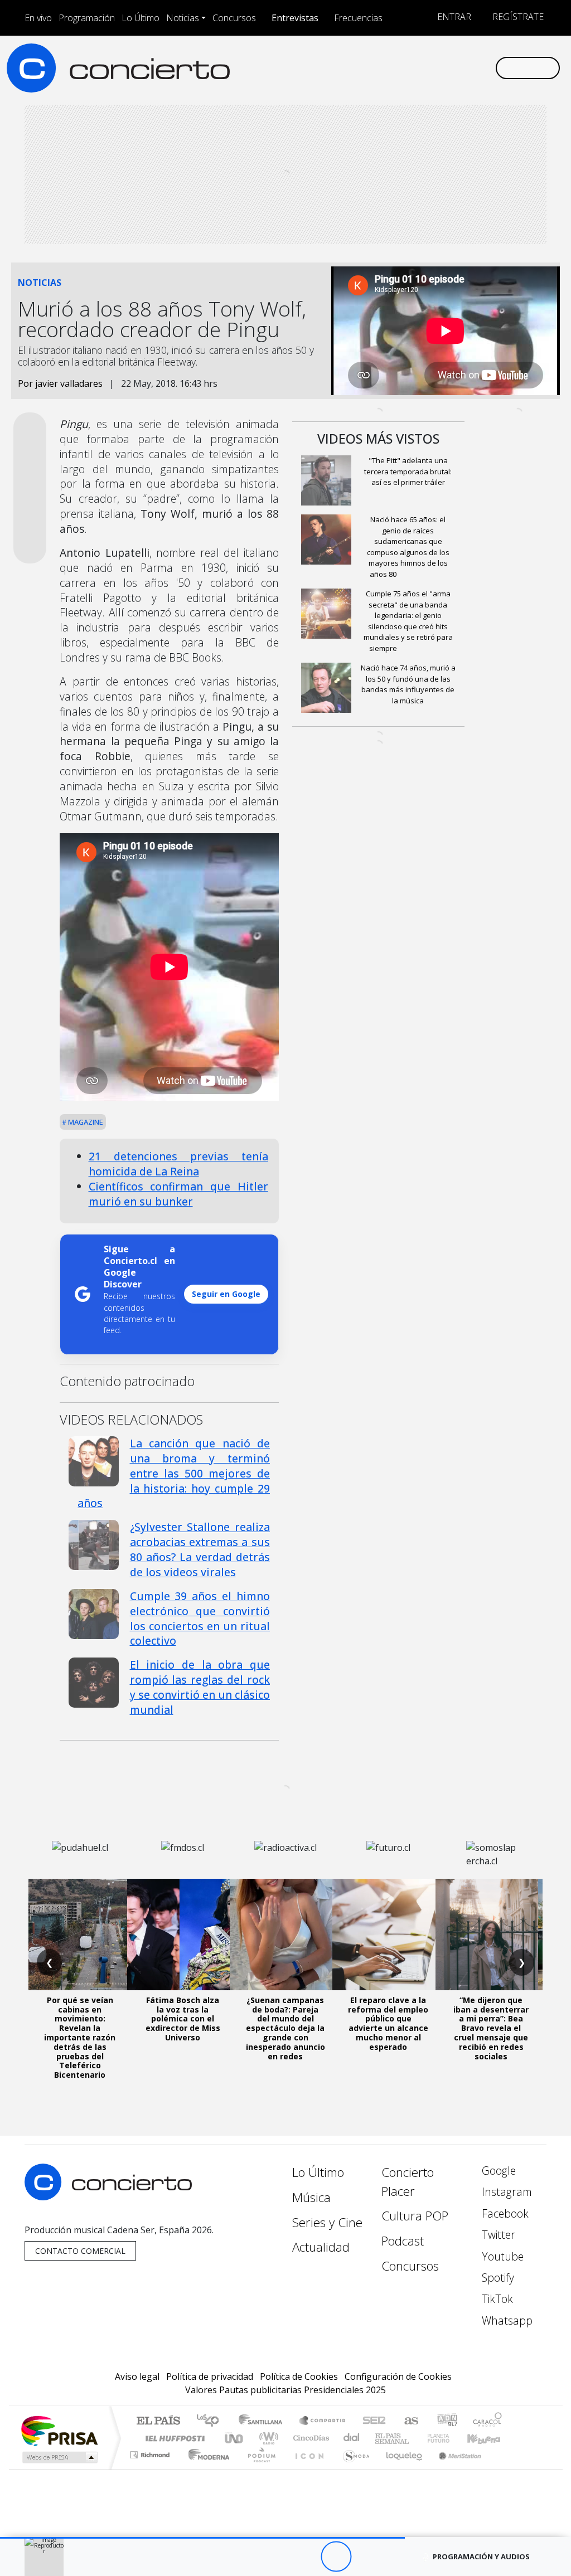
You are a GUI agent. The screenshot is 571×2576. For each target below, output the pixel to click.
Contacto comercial (80, 2251)
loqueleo (400, 2469)
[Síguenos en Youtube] (433, 67)
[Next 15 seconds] (367, 2557)
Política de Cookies (299, 2376)
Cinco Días (309, 2438)
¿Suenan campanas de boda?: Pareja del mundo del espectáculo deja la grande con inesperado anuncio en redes (285, 2028)
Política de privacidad (210, 2376)
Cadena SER (374, 2421)
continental (352, 2438)
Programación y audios (481, 2556)
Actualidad (321, 2247)
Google (497, 2171)
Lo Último (141, 18)
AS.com (410, 2421)
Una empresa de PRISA (59, 2430)
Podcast (403, 2241)
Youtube (501, 2256)
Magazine (85, 1122)
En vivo (38, 18)
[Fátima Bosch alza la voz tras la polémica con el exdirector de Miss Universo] (183, 1935)
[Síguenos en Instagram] (379, 67)
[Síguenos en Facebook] (397, 67)
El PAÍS (158, 2421)
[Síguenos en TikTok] (468, 67)
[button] (202, 2538)
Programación (87, 18)
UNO (235, 2438)
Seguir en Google (226, 1294)
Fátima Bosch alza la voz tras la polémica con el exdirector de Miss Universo (183, 2019)
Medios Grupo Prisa (59, 2457)
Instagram (505, 2192)
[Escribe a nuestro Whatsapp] (486, 67)
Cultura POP (415, 2216)
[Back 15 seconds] (305, 2557)
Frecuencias (358, 18)
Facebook (504, 2213)
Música (311, 2197)
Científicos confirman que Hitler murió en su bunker (178, 1194)
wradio (267, 2438)
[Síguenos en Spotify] (451, 67)
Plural (258, 2469)
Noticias (183, 18)
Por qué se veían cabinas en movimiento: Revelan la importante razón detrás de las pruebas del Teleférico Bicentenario (80, 2037)
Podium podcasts (151, 2452)
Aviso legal (137, 2376)
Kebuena (489, 2438)
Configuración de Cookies (398, 2376)
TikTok (496, 2299)
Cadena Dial (449, 2438)
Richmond (151, 2469)
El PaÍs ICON (307, 2469)
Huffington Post (173, 2438)
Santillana (264, 2421)
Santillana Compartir (323, 2421)
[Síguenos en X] (415, 67)
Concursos (234, 18)
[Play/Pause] (336, 2557)
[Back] (275, 2557)
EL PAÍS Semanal (382, 2438)
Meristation (454, 2469)
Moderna (206, 2469)
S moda (352, 2469)
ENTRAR (453, 17)
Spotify (497, 2278)
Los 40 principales (212, 2421)
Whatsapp (506, 2320)
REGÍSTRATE (517, 17)
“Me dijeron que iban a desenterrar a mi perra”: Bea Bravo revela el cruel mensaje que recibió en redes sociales (491, 2028)
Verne (415, 2438)
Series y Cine (327, 2222)
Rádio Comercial (504, 2469)
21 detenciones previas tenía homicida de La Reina (178, 1164)
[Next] (397, 2557)
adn (446, 2421)
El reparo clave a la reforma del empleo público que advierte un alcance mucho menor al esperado (388, 2023)
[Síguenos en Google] (361, 67)
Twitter (497, 2235)
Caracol (487, 2421)
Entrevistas (295, 18)
